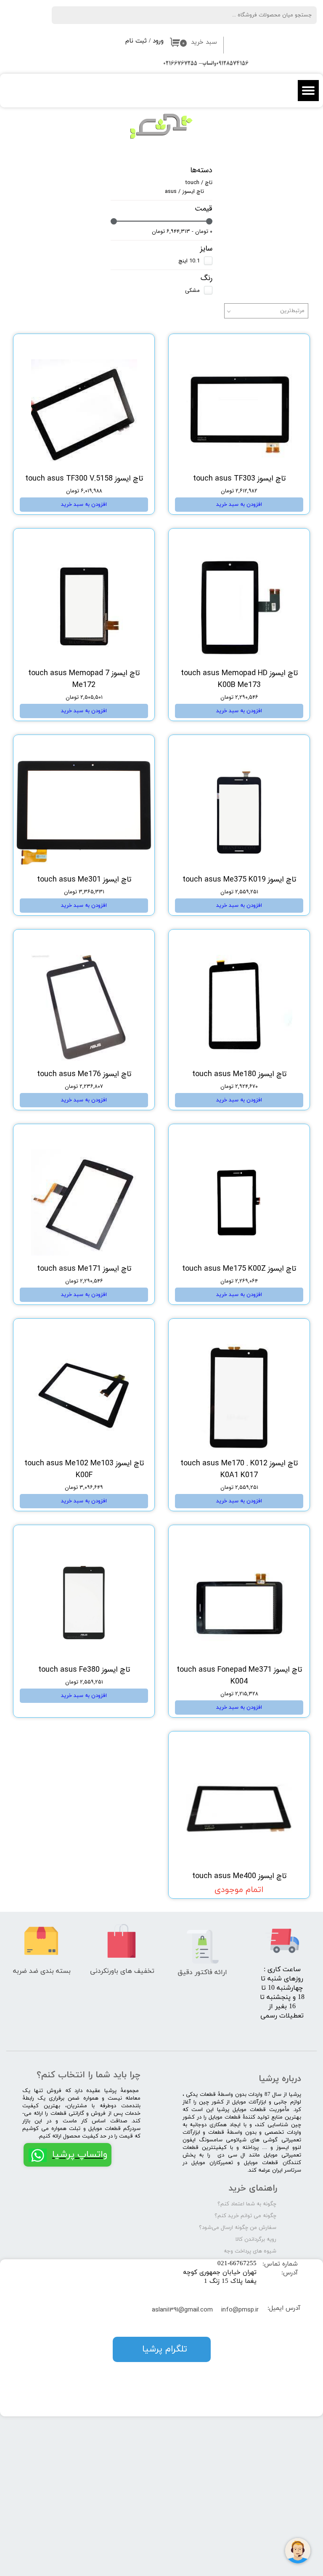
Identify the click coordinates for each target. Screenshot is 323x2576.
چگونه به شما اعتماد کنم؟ (247, 2204)
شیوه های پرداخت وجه (250, 2251)
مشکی (192, 290)
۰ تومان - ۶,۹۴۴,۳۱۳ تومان (182, 231)
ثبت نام (136, 41)
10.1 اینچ (189, 261)
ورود (158, 41)
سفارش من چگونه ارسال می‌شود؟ (238, 2228)
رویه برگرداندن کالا (256, 2239)
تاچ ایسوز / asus (184, 191)
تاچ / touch (199, 183)
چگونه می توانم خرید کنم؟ (245, 2216)
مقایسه (288, 346)
